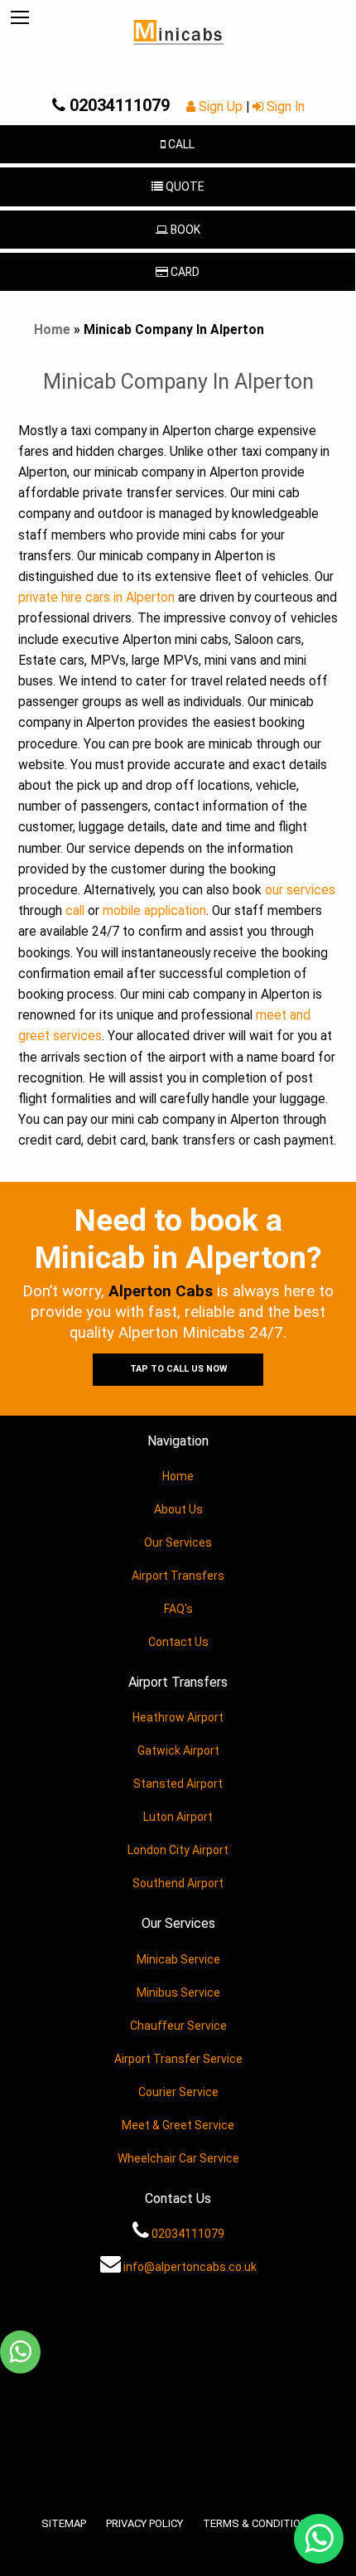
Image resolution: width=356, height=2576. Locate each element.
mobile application (154, 911)
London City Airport (178, 1850)
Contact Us (178, 1642)
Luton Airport (178, 1817)
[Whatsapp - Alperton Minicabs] (20, 2353)
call (75, 911)
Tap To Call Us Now (178, 1369)
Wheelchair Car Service (178, 2158)
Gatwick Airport (178, 1750)
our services (300, 890)
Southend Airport (178, 1883)
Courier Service (178, 2092)
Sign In (284, 107)
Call (180, 144)
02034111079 (118, 105)
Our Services (178, 1542)
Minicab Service (178, 1959)
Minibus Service (178, 1993)
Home (52, 330)
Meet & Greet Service (178, 2125)
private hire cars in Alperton (96, 598)
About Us (178, 1509)
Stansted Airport (178, 1784)
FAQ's (178, 1609)
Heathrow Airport (178, 1717)
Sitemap (64, 2523)
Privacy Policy (144, 2523)
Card (185, 272)
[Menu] (20, 18)
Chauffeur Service (178, 2026)
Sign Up (221, 107)
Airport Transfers (178, 1576)
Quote (183, 186)
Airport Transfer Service (178, 2059)
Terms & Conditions (259, 2523)
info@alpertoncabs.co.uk (189, 2267)
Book (184, 230)
